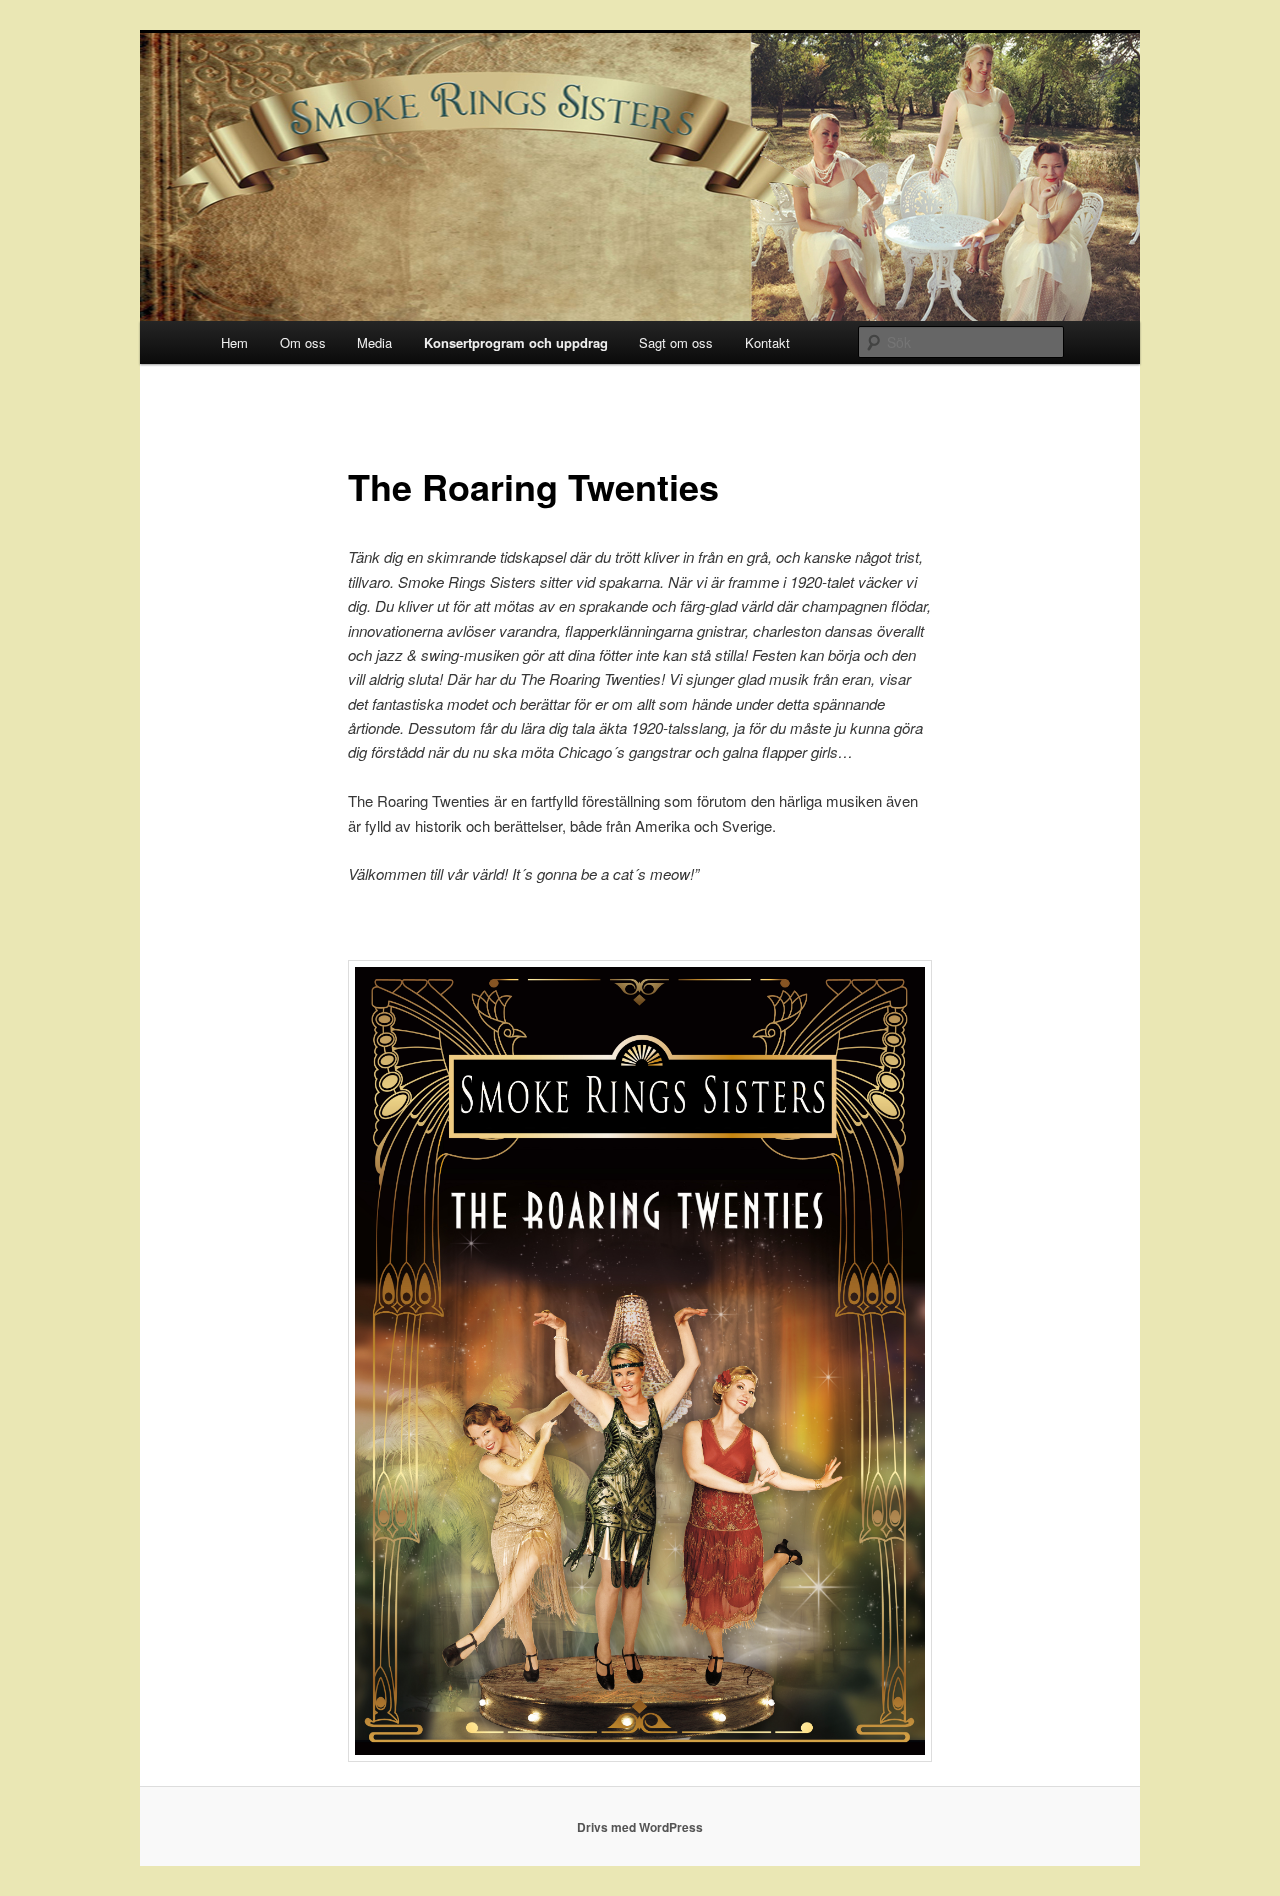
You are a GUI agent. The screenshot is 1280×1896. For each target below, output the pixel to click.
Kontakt (767, 342)
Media (374, 342)
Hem (234, 342)
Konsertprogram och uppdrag (516, 342)
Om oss (303, 342)
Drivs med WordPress (640, 1827)
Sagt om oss (676, 342)
